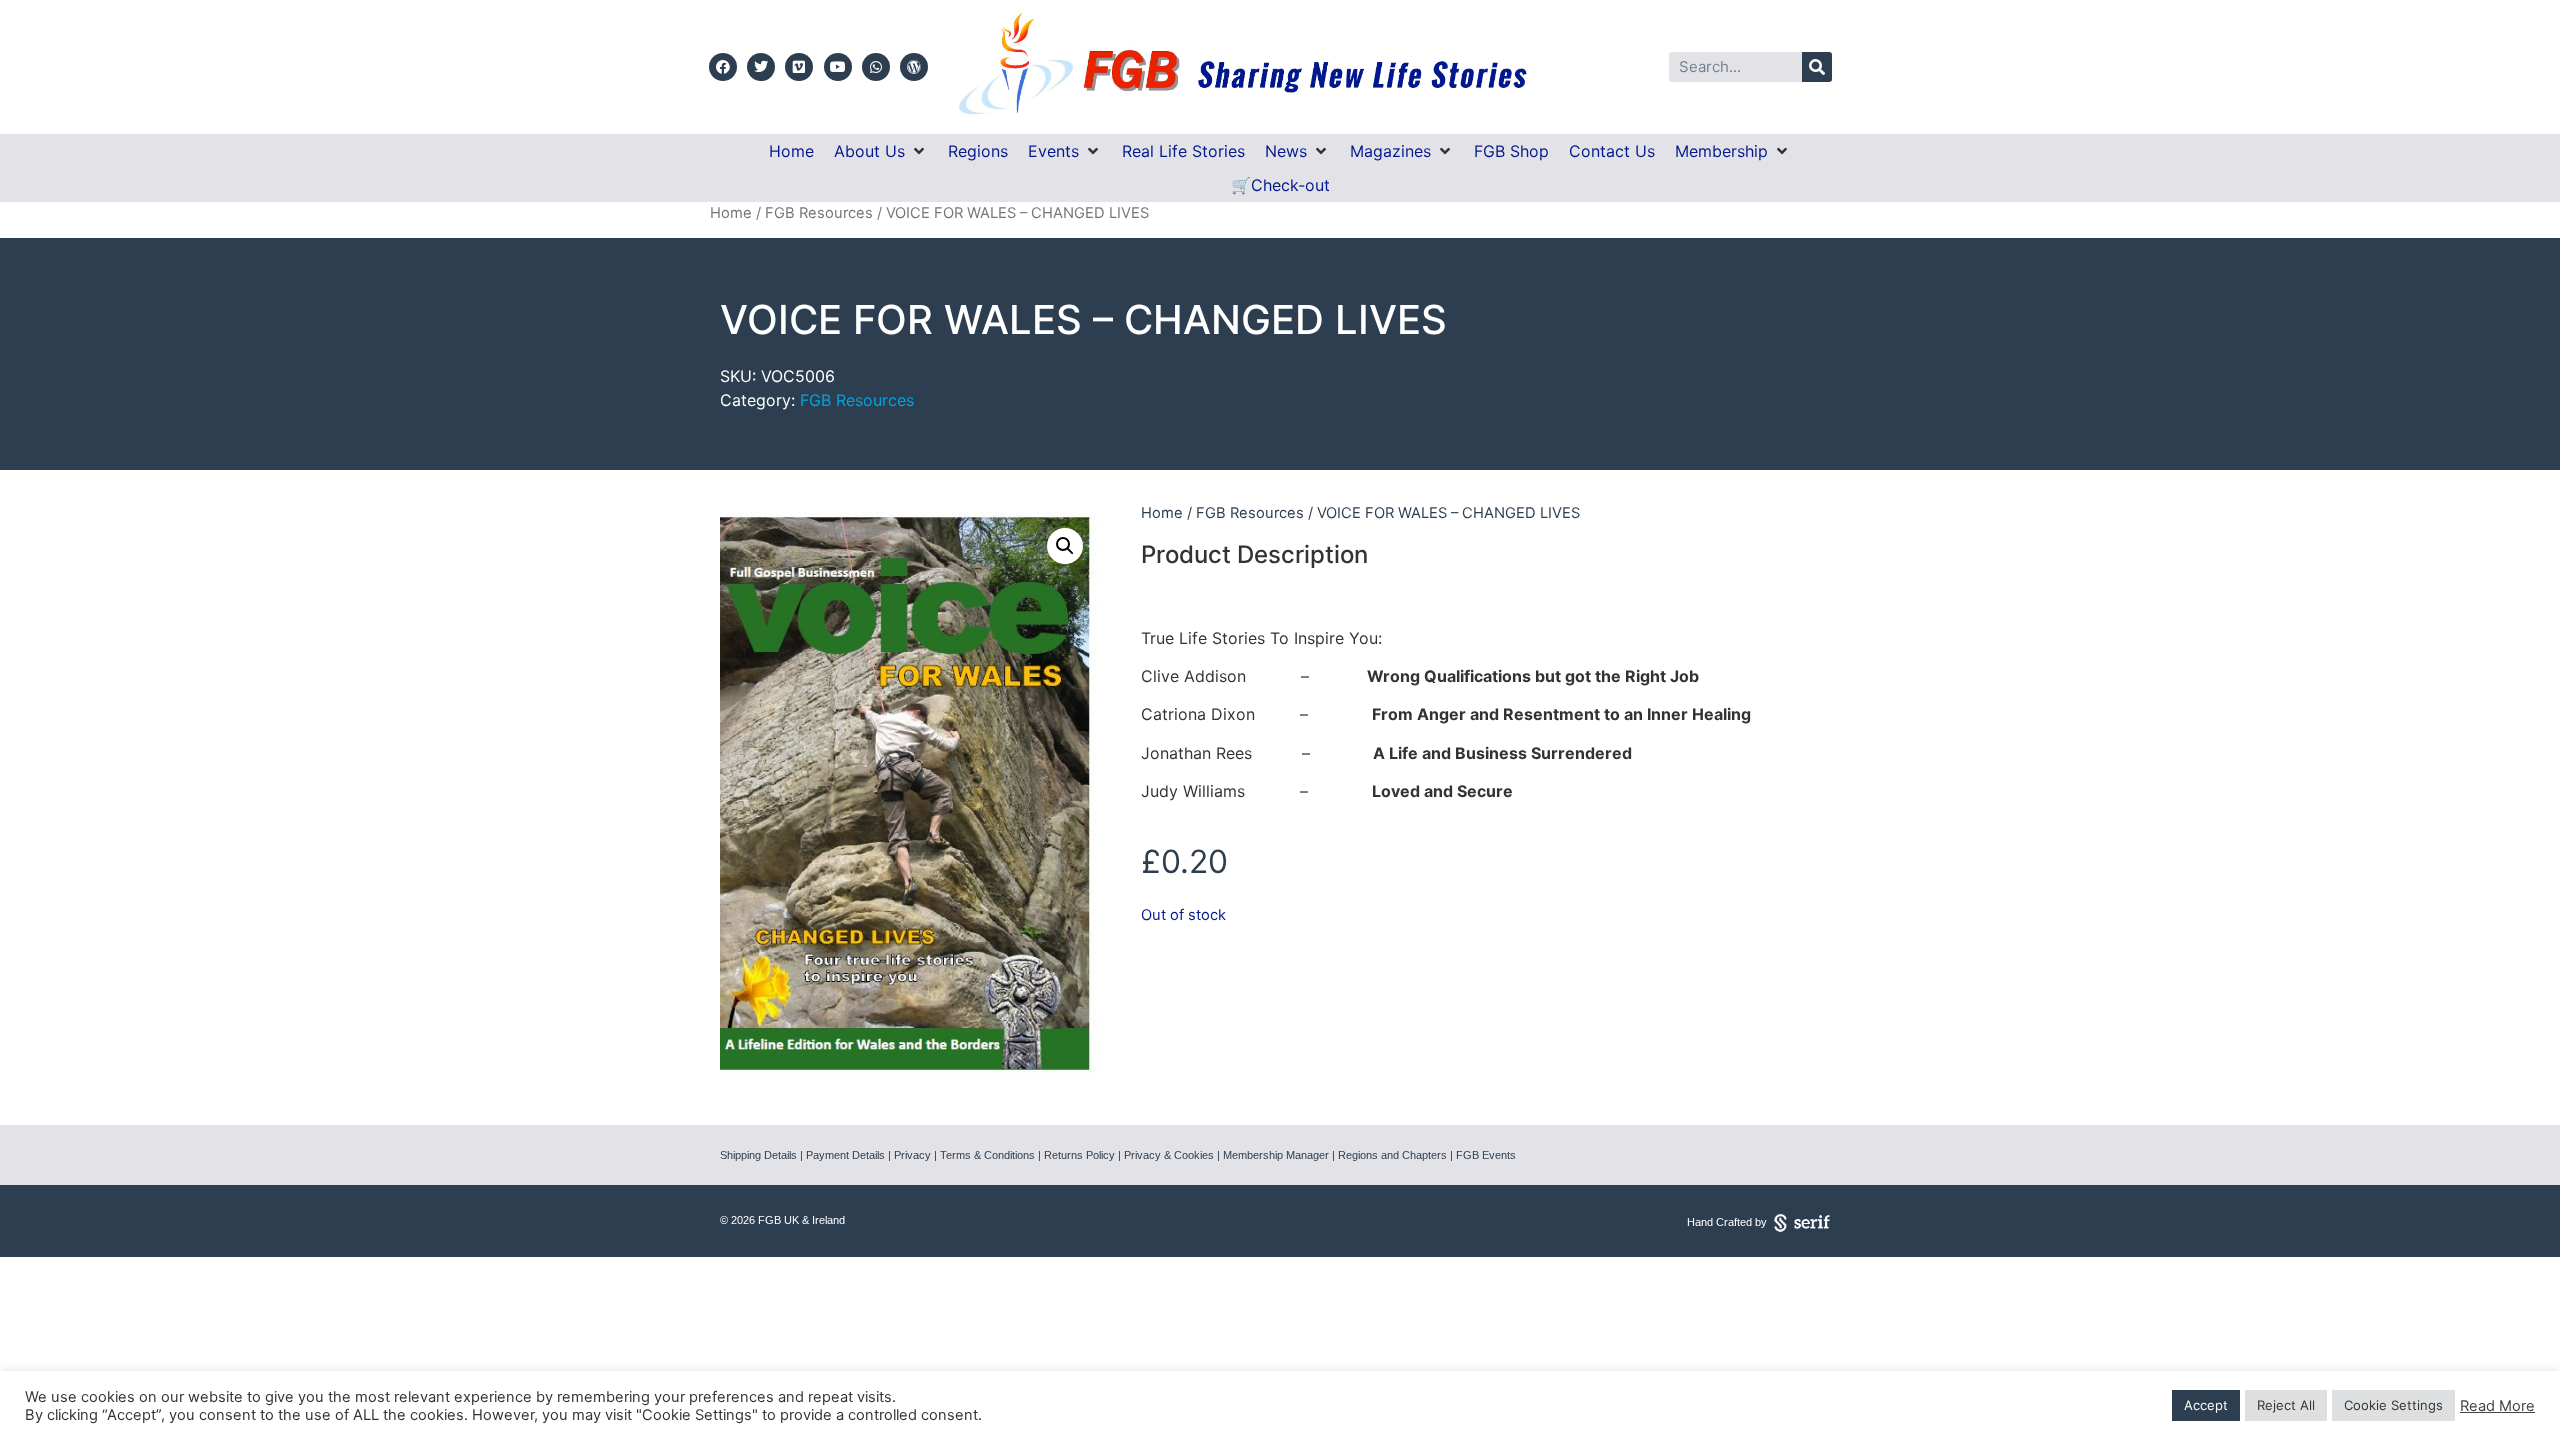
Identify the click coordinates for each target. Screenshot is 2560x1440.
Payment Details (845, 1155)
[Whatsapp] (876, 67)
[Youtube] (838, 67)
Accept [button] (2206, 1405)
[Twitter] (761, 67)
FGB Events (1486, 1155)
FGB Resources (819, 213)
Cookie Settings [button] (2393, 1405)
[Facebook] (723, 67)
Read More (2497, 1406)
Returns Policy (1079, 1155)
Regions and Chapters (1392, 1155)
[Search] (1817, 67)
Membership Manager (1276, 1155)
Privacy (912, 1155)
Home (731, 213)
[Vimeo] (799, 67)
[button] (881, 151)
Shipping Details (758, 1155)
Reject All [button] (2286, 1405)
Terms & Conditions (987, 1155)
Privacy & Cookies (1169, 1155)
